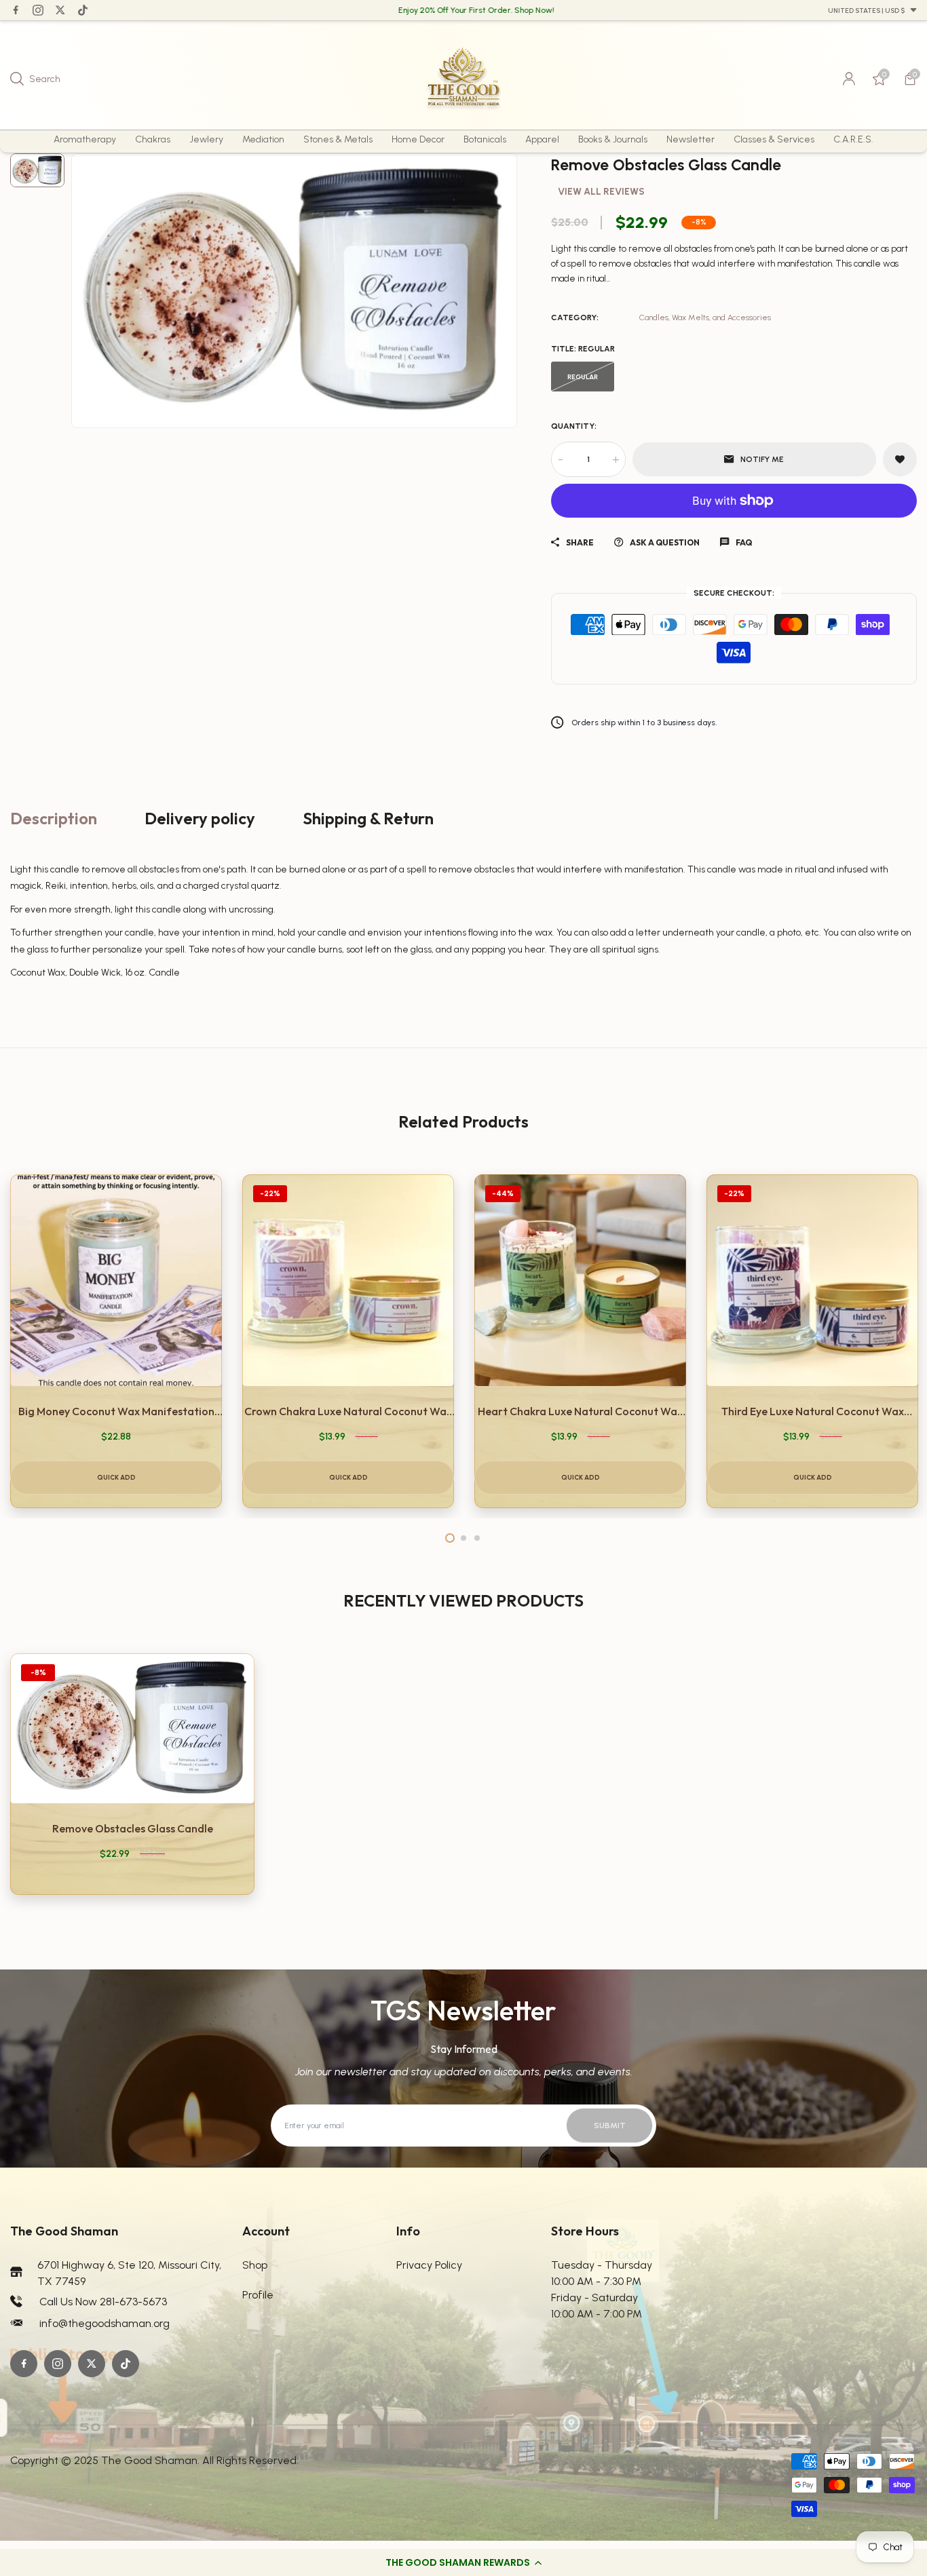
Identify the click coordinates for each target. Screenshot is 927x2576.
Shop (255, 2265)
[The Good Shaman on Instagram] (38, 10)
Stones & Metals (338, 139)
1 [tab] (450, 1538)
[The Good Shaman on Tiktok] (83, 10)
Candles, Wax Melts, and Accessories (705, 318)
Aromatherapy (85, 139)
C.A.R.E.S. (853, 139)
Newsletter (690, 139)
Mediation (263, 139)
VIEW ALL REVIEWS (601, 192)
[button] (463, 2562)
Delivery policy (200, 818)
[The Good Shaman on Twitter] (60, 10)
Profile (258, 2295)
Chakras (153, 139)
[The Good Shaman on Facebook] (16, 10)
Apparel (542, 139)
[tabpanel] (116, 1341)
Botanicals (485, 139)
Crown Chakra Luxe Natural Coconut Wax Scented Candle (348, 1412)
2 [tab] (463, 1538)
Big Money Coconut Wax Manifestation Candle (116, 1412)
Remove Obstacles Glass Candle (133, 1828)
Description (54, 818)
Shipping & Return (368, 818)
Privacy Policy (429, 2265)
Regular (583, 377)
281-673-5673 (133, 2302)
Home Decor (418, 139)
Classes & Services (774, 139)
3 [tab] (477, 1538)
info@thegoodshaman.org (105, 2323)
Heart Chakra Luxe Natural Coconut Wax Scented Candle (580, 1412)
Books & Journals (613, 139)
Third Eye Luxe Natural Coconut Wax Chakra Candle (813, 1412)
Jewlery (206, 139)
